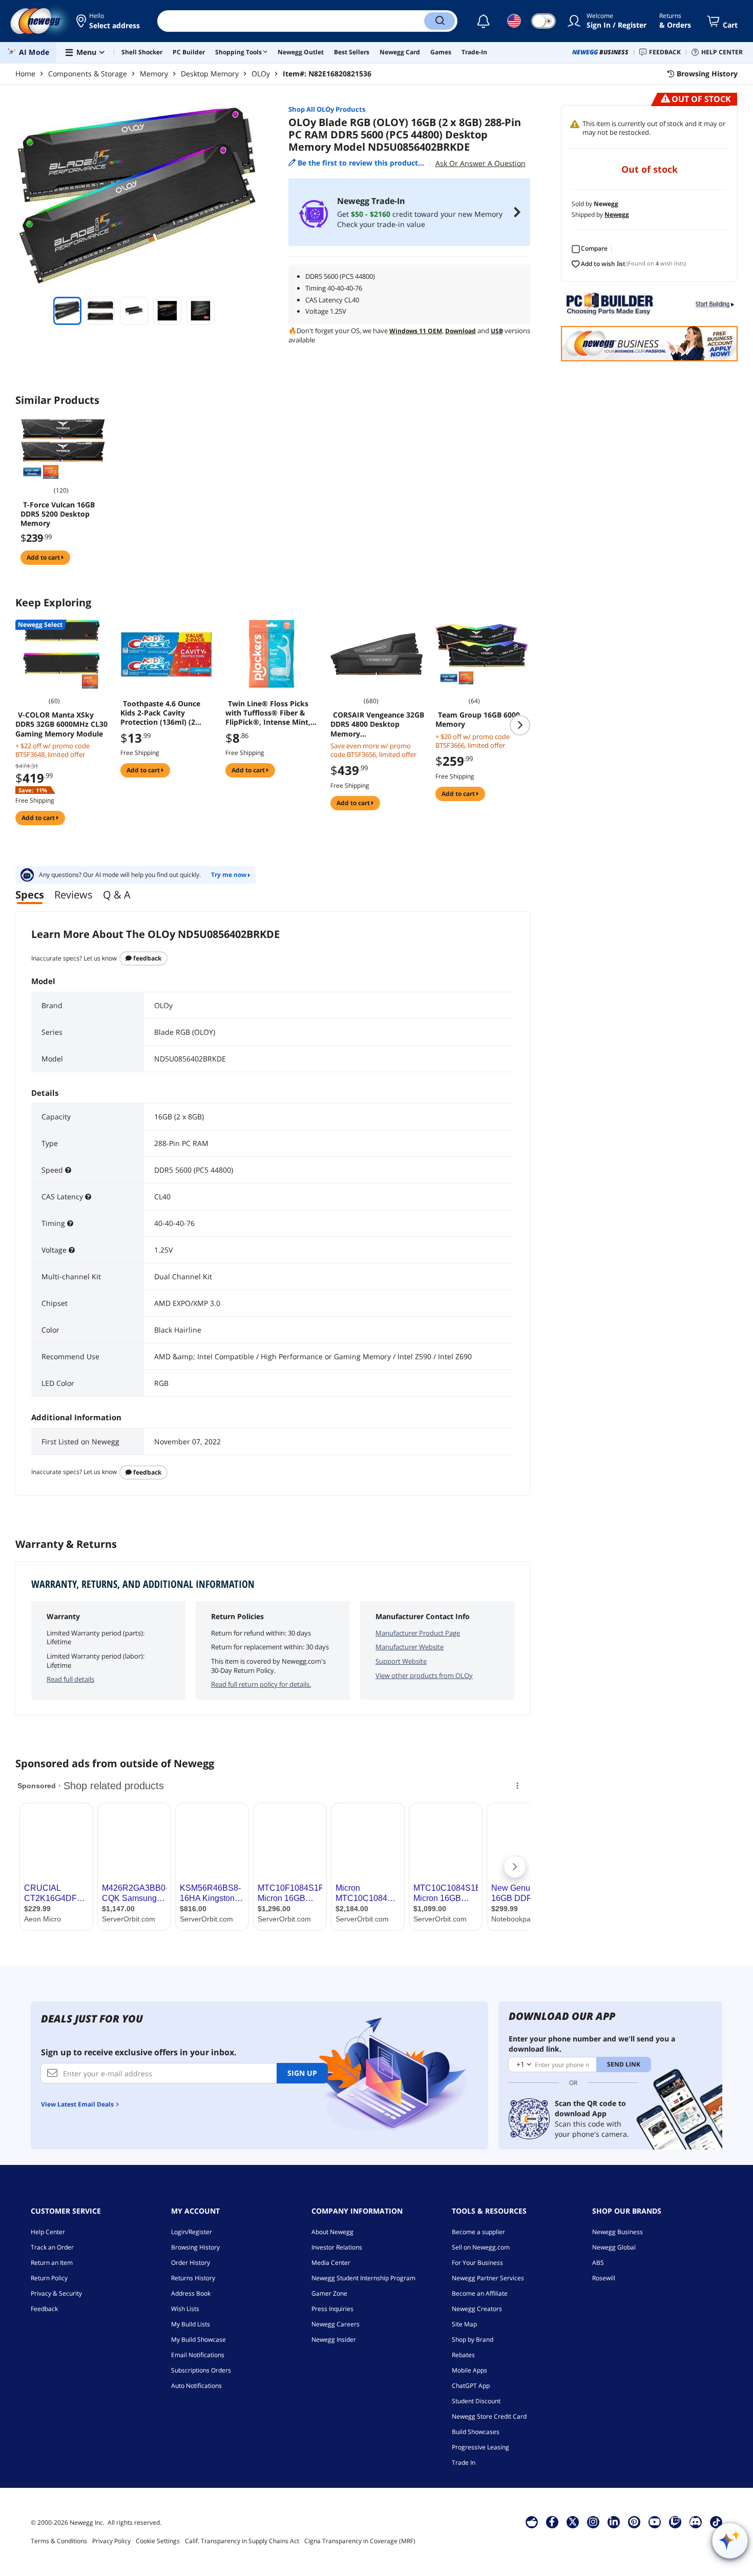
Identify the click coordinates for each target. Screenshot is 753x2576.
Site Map (464, 2324)
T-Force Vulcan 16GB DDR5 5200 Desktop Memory (58, 514)
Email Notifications (198, 2355)
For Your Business (477, 2263)
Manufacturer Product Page (418, 1633)
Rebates (463, 2355)
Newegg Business (618, 2232)
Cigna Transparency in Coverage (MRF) (360, 2541)
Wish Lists (185, 2309)
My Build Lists (191, 2324)
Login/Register (192, 2232)
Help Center (48, 2232)
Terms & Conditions (59, 2541)
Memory (154, 74)
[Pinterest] (634, 2522)
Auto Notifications (196, 2386)
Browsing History (195, 2247)
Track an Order (52, 2247)
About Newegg (332, 2232)
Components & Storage (88, 74)
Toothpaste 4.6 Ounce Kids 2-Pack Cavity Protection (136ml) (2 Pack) (160, 713)
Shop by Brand (473, 2339)
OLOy (261, 74)
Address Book (191, 2293)
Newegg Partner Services (488, 2278)
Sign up (302, 2073)
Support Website (401, 1661)
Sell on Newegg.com (481, 2247)
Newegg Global (614, 2247)
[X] (573, 2522)
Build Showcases (476, 2432)
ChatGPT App (471, 2386)
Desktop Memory (210, 74)
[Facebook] (552, 2522)
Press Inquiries (332, 2309)
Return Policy (49, 2278)
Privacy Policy (111, 2541)
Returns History (193, 2278)
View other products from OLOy (424, 1675)
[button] (109, 21)
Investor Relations (337, 2247)
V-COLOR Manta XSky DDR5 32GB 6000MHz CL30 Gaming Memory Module (61, 724)
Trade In (464, 2462)
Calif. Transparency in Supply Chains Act (242, 2541)
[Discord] (695, 2522)
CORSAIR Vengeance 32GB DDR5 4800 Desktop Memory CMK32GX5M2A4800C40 (377, 724)
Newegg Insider (334, 2339)
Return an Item (52, 2263)
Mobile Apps (469, 2370)
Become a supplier (478, 2232)
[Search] (440, 21)
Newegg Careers (336, 2324)
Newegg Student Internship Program (363, 2278)
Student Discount (476, 2401)
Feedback (147, 958)
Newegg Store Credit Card (489, 2416)
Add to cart (44, 557)
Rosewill (604, 2278)
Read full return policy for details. (261, 1684)
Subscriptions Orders (201, 2370)
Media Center (331, 2263)
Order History (191, 2263)
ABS (598, 2263)
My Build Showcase (198, 2339)
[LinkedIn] (614, 2522)
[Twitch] (675, 2522)
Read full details (70, 1679)
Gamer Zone (329, 2293)
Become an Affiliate (480, 2293)
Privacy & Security (56, 2293)
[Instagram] (593, 2522)
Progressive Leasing (480, 2447)
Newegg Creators (477, 2309)
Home (25, 74)
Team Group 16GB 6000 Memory (478, 720)
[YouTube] (655, 2522)
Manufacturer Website (410, 1647)
